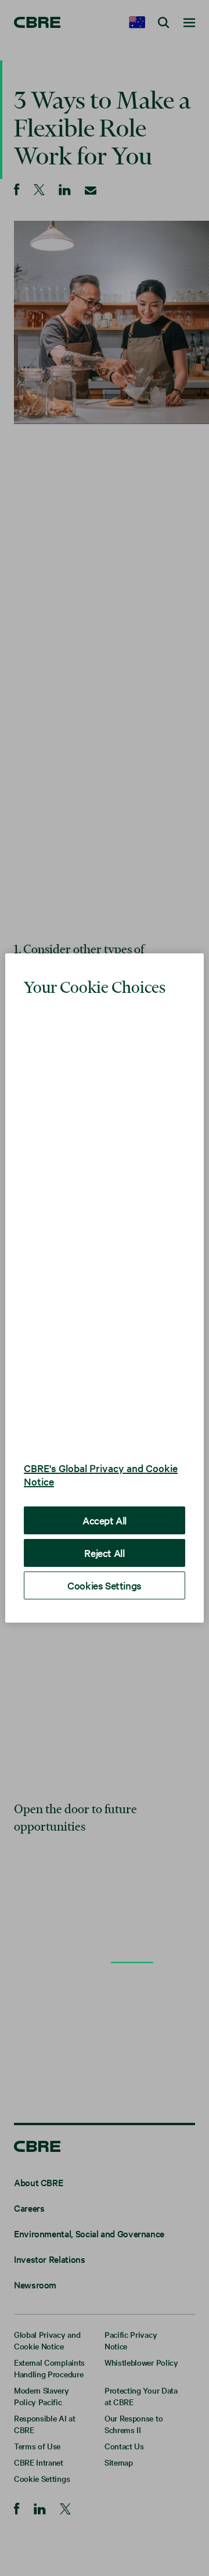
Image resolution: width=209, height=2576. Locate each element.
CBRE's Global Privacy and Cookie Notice (101, 1474)
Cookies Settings (105, 1585)
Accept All (105, 1520)
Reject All (104, 1553)
